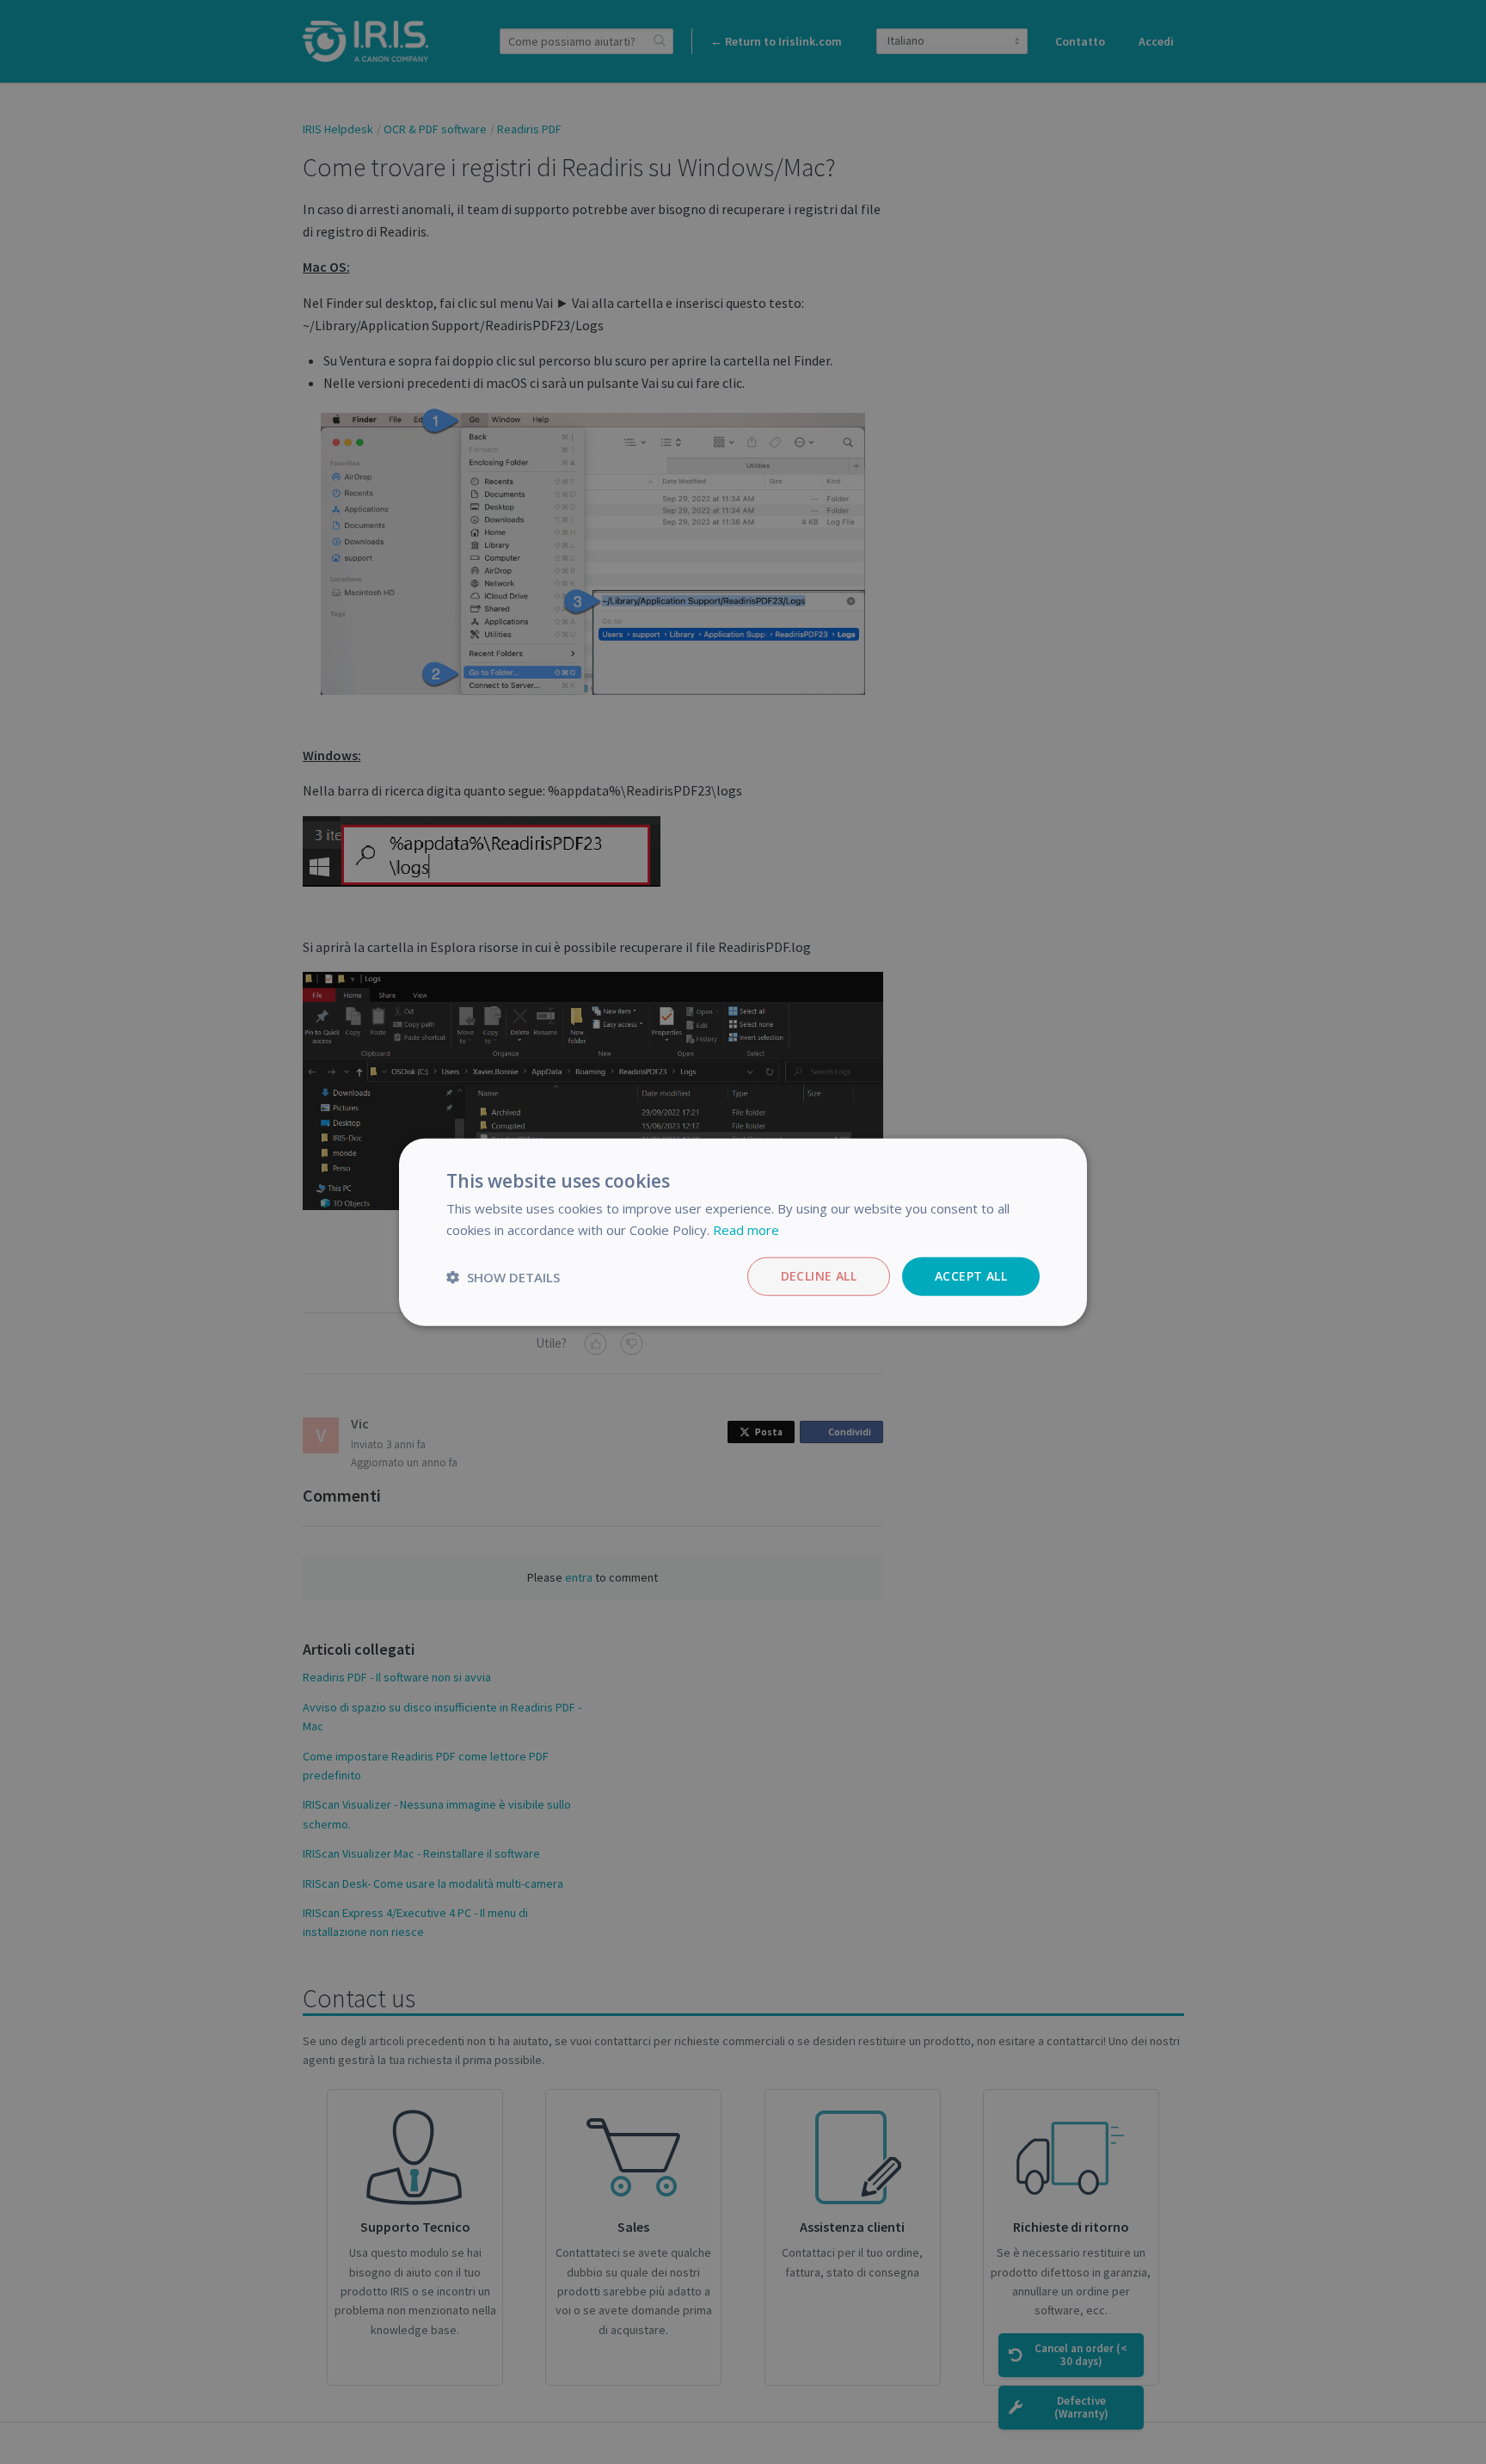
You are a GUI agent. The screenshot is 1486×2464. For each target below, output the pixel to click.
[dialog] (743, 1232)
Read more (746, 1229)
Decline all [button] (819, 1276)
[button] (503, 1276)
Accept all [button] (971, 1276)
